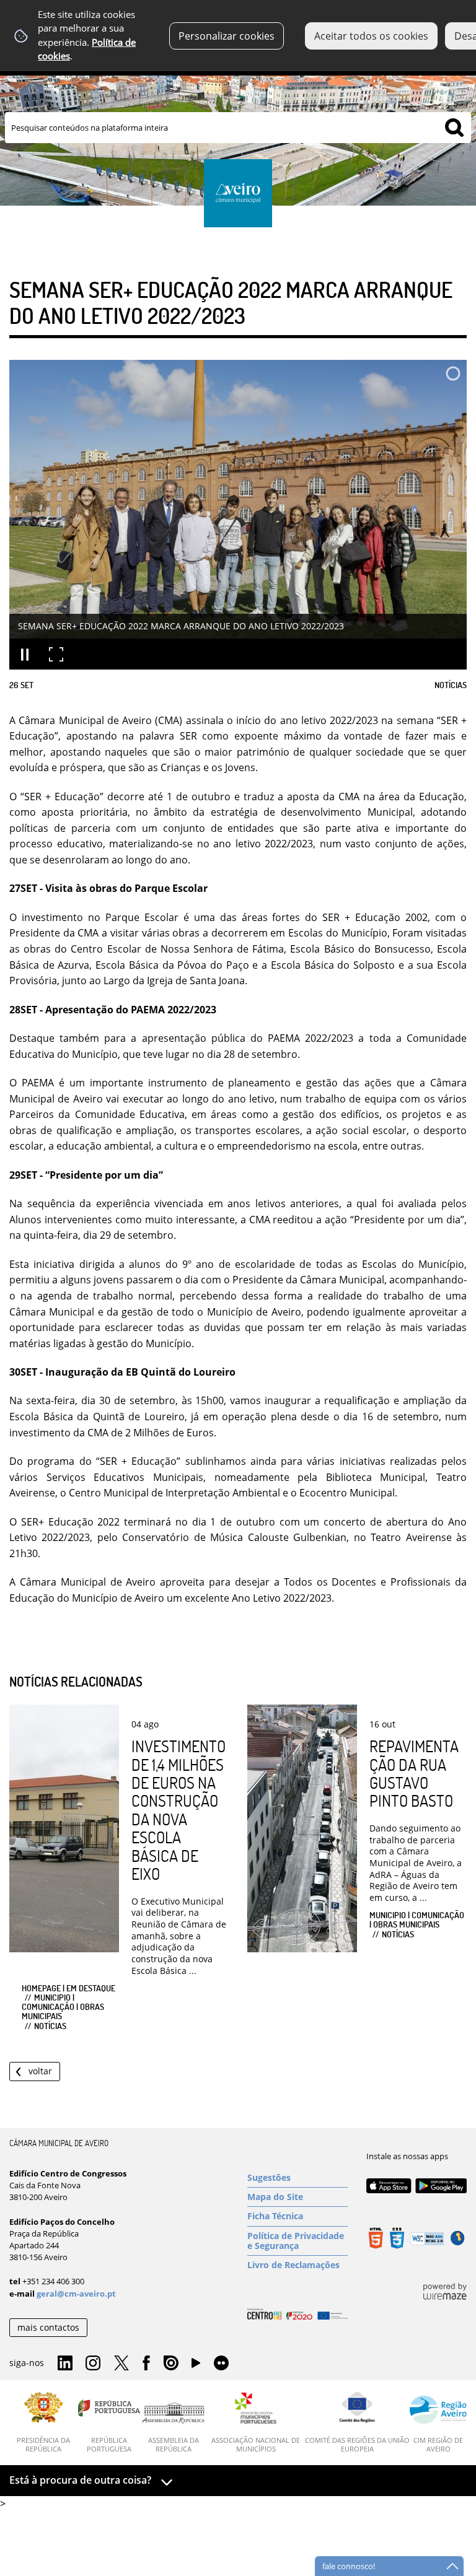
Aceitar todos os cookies (371, 36)
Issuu (171, 2364)
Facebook (146, 2364)
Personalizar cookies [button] (227, 36)
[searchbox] (238, 128)
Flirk (221, 2364)
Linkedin (65, 2364)
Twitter (121, 2364)
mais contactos (48, 2327)
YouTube (196, 2366)
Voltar (40, 2071)
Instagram (93, 2364)
